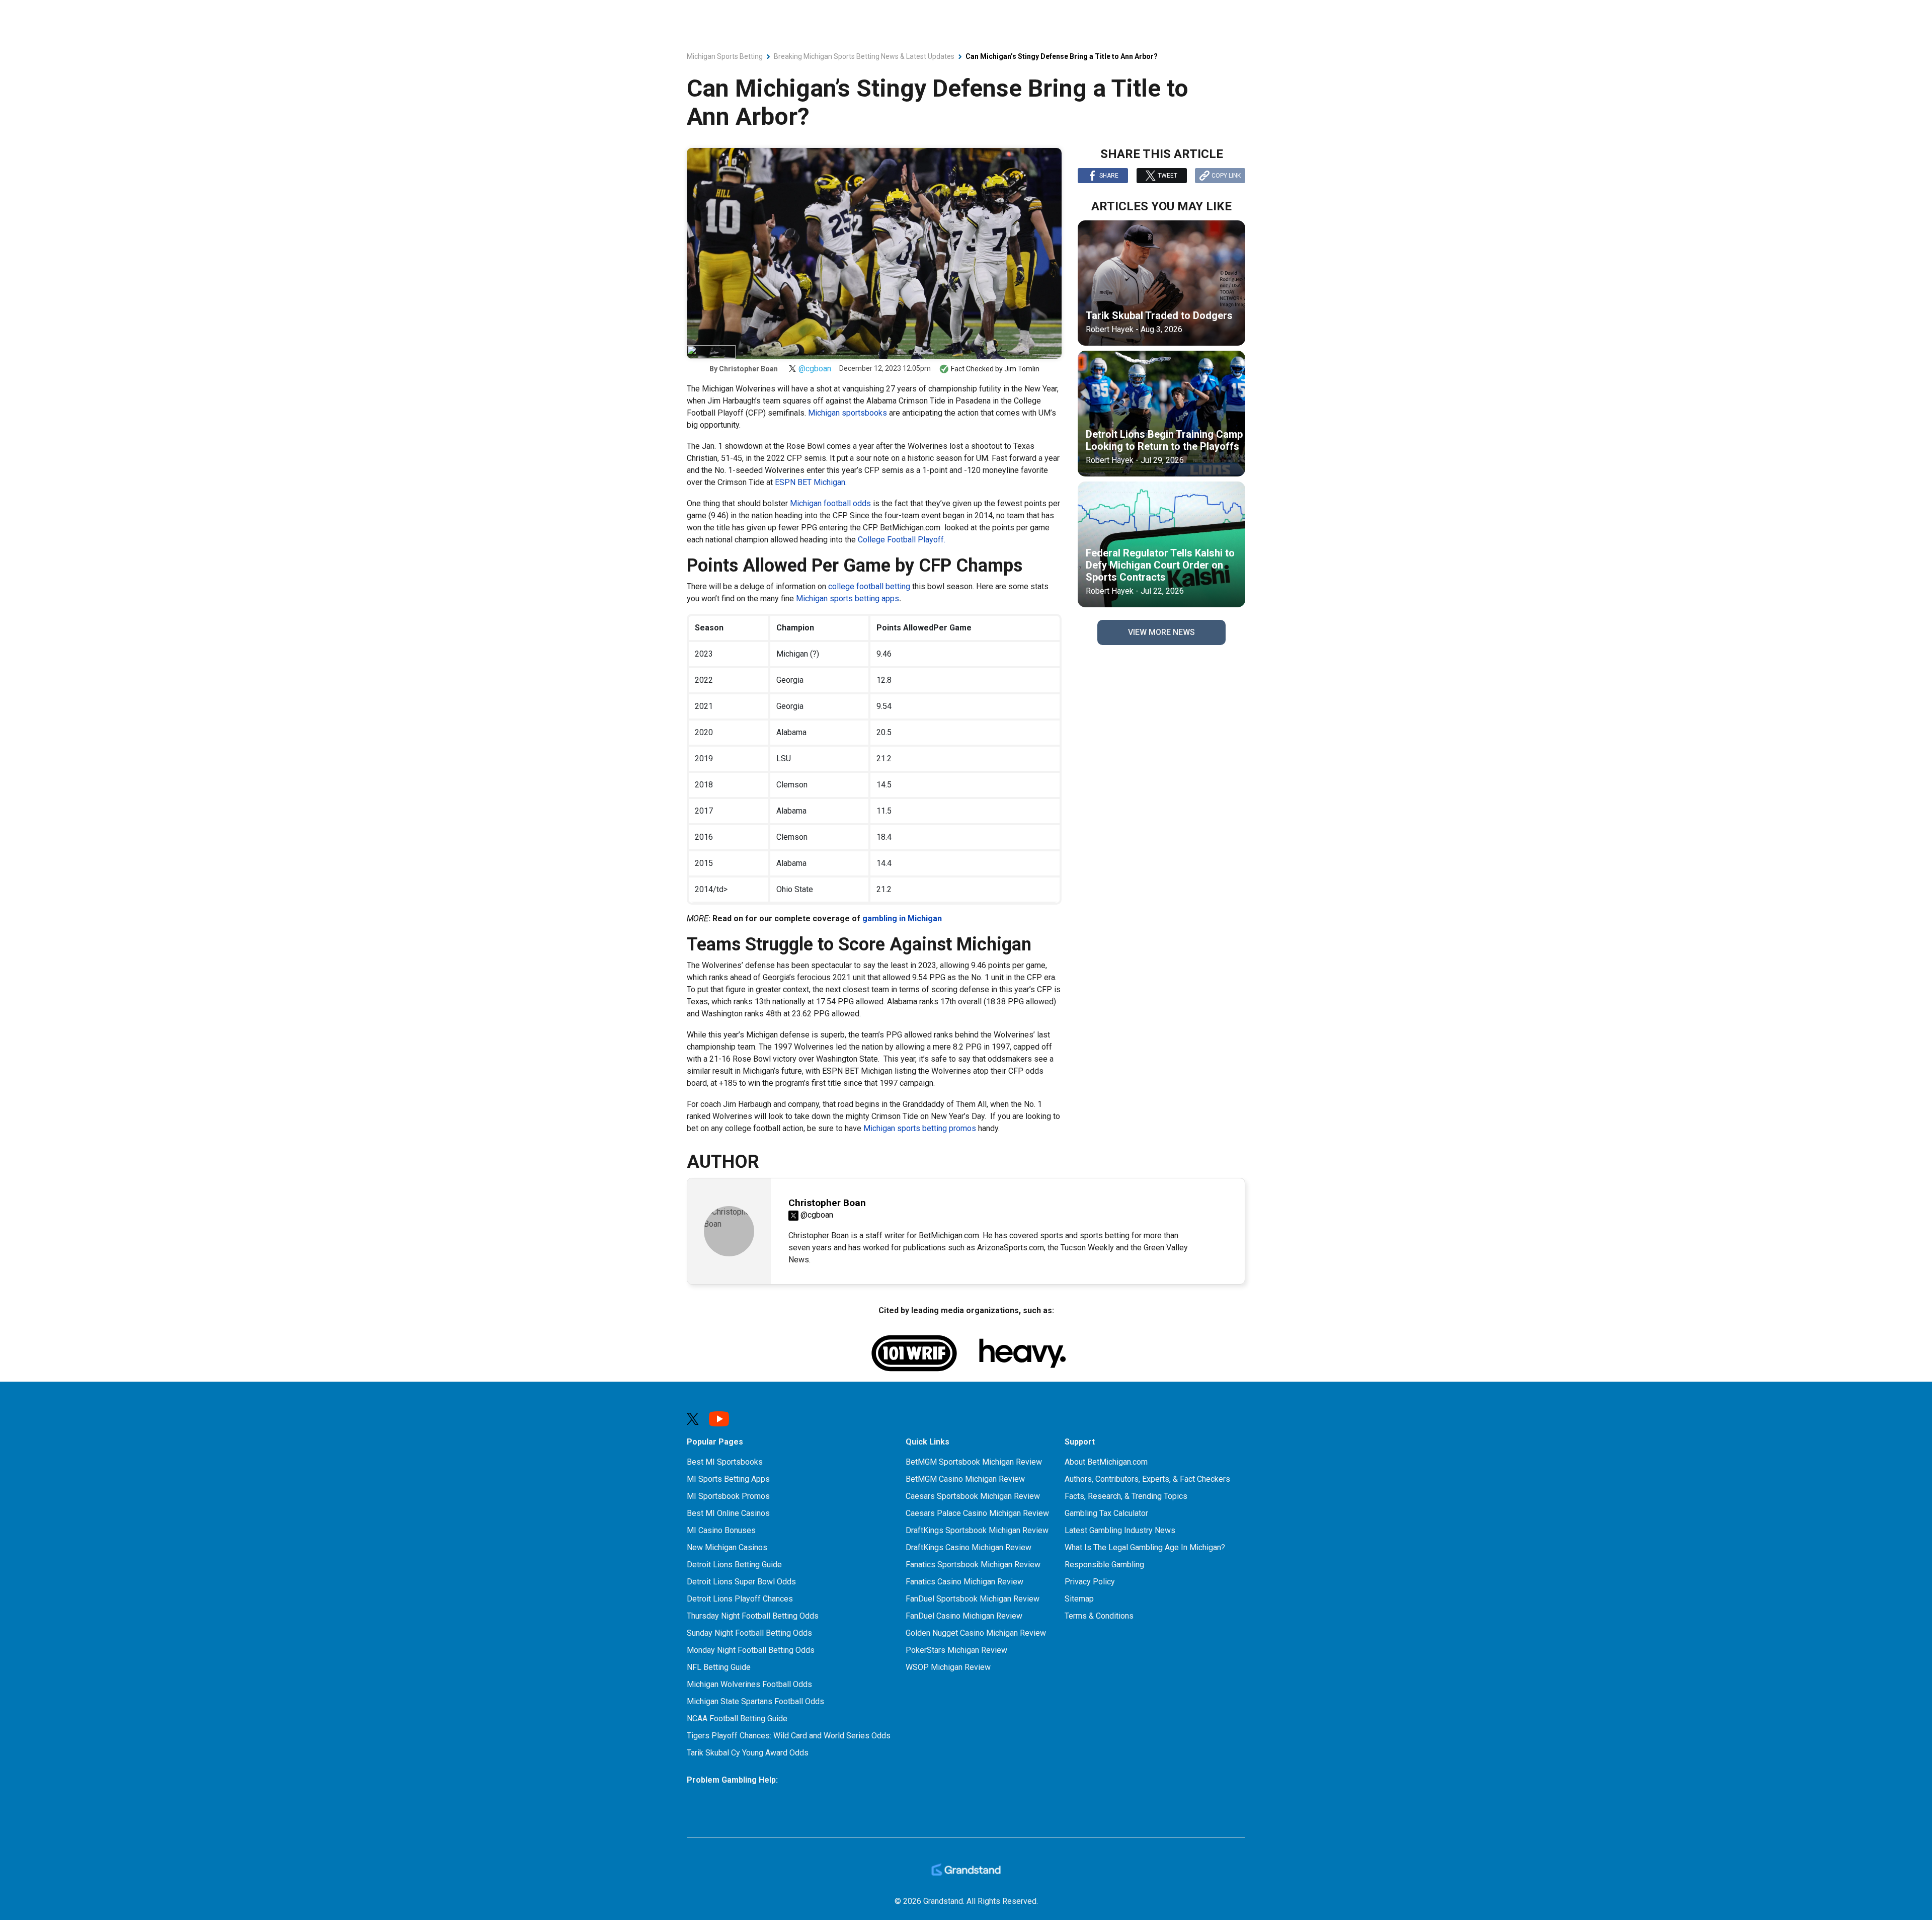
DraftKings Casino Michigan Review (969, 1547)
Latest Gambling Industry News (1120, 1530)
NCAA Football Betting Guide (737, 1718)
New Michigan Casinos (727, 1547)
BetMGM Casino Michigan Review (965, 1479)
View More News (1161, 632)
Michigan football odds (830, 503)
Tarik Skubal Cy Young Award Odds (748, 1753)
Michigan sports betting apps (848, 598)
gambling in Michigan (902, 918)
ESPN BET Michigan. (811, 482)
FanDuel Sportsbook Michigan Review (973, 1599)
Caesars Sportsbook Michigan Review (973, 1496)
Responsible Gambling (1104, 1565)
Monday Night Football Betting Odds (751, 1650)
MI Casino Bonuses (721, 1530)
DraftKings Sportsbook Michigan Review (977, 1530)
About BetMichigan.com (1106, 1462)
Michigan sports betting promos (920, 1128)
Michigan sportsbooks (848, 413)
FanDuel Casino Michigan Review (964, 1616)
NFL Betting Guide (719, 1667)
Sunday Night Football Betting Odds (749, 1633)
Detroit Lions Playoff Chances (740, 1599)
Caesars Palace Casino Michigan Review (977, 1513)
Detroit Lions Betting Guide (734, 1565)
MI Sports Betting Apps (728, 1479)
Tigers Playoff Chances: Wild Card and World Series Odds (789, 1736)
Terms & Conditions (1099, 1616)
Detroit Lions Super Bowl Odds (741, 1582)
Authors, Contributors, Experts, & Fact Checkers (1147, 1479)
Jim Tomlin (1022, 369)
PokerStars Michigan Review (956, 1650)
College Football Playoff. (902, 540)
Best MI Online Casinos (728, 1513)
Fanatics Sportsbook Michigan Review (973, 1565)
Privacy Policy (1090, 1582)
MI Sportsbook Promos (728, 1496)
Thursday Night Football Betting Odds (753, 1616)
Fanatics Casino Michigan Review (964, 1582)
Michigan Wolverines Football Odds (749, 1684)
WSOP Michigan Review (948, 1667)
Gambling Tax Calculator (1106, 1513)
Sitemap (1079, 1599)
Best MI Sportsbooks (725, 1462)
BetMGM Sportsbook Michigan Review (974, 1462)
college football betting (869, 586)
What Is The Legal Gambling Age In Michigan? (1145, 1547)
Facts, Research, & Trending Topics (1126, 1496)
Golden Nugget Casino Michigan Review (976, 1633)
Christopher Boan (748, 369)
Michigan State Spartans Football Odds (755, 1701)
